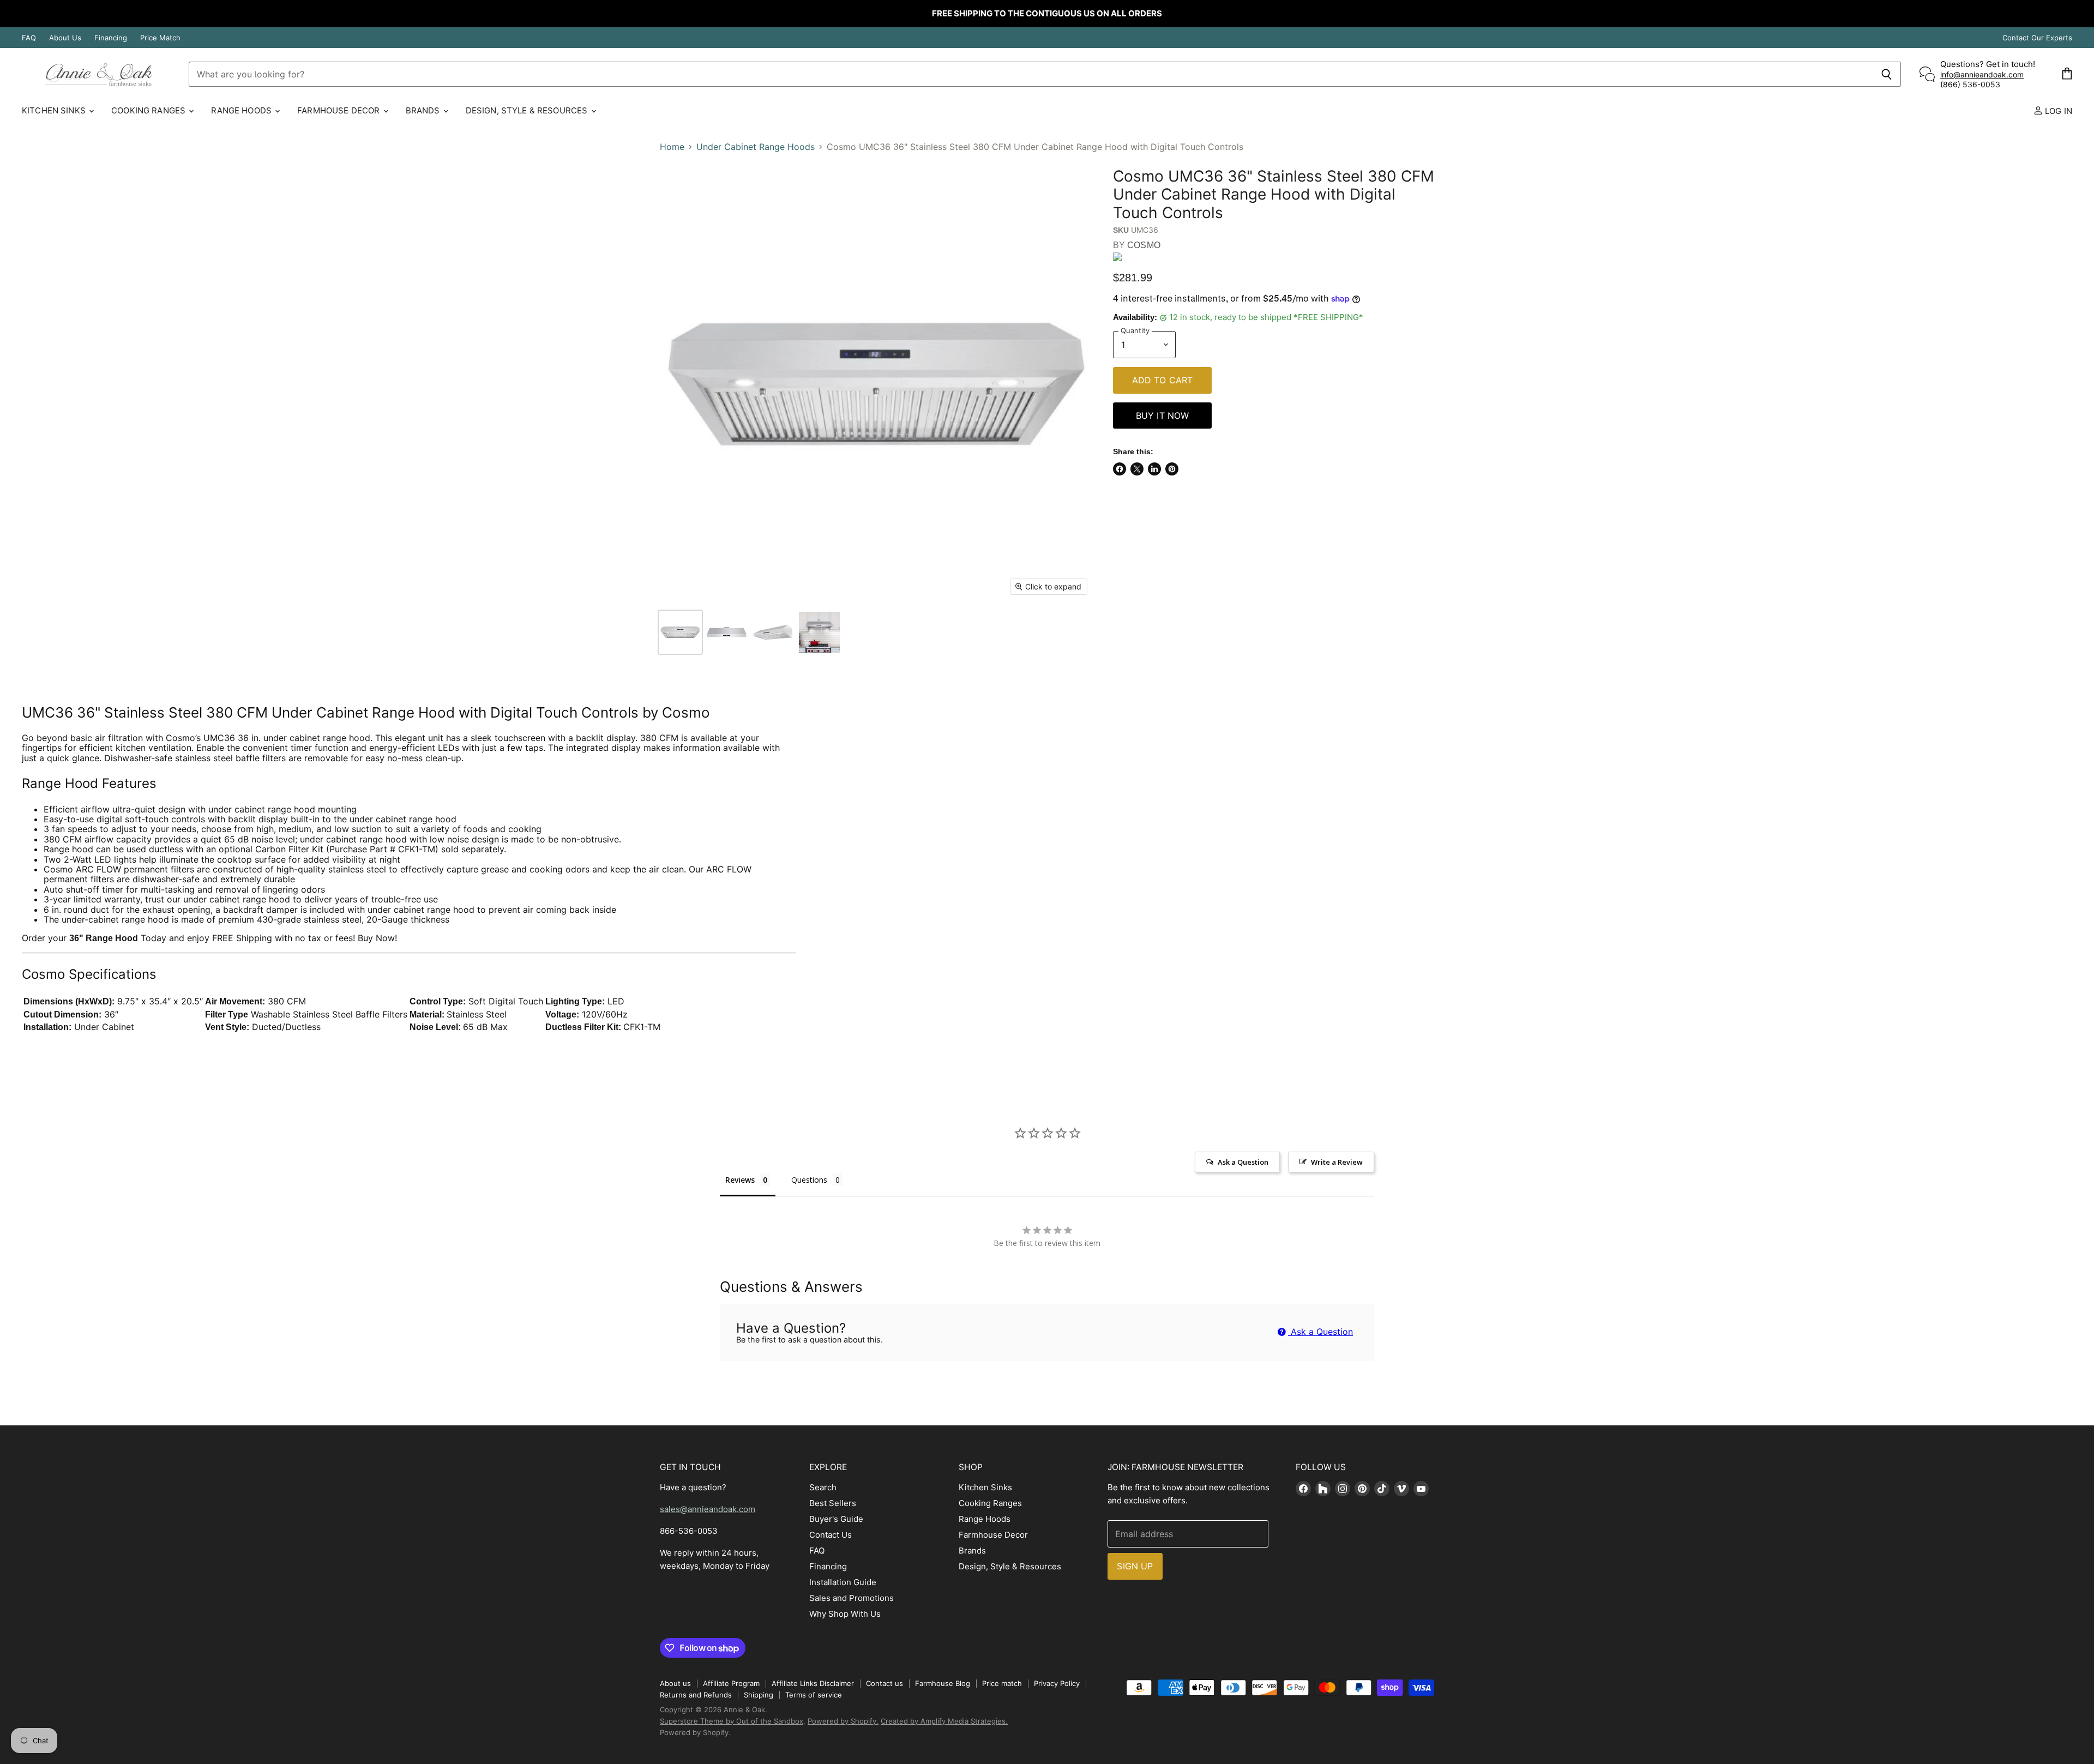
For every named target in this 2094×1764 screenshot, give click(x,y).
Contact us (884, 1683)
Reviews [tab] (740, 1180)
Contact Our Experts (2037, 38)
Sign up (1135, 1566)
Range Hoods (242, 110)
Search (823, 1487)
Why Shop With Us (845, 1614)
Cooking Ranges (149, 110)
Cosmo (1144, 245)
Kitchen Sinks (55, 110)
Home (672, 147)
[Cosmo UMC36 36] (680, 632)
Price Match (160, 38)
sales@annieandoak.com (708, 1509)
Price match (1002, 1683)
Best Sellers (833, 1503)
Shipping (759, 1695)
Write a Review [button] (1337, 1162)
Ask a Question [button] (1243, 1162)
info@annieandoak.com (1982, 74)
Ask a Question (1320, 1332)
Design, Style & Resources (528, 110)
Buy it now (1163, 416)
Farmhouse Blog (943, 1683)
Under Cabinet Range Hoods (756, 147)
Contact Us (831, 1535)
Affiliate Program (731, 1683)
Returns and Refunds (696, 1695)
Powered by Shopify (694, 1732)
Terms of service (814, 1695)
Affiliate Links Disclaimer (813, 1683)
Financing (111, 38)
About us (675, 1683)
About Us (65, 38)
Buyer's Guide (836, 1519)
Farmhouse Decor (339, 110)
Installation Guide (843, 1582)
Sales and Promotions (852, 1598)
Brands (424, 110)
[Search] (1887, 74)
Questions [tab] (809, 1180)
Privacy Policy (1057, 1683)
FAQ (29, 38)
